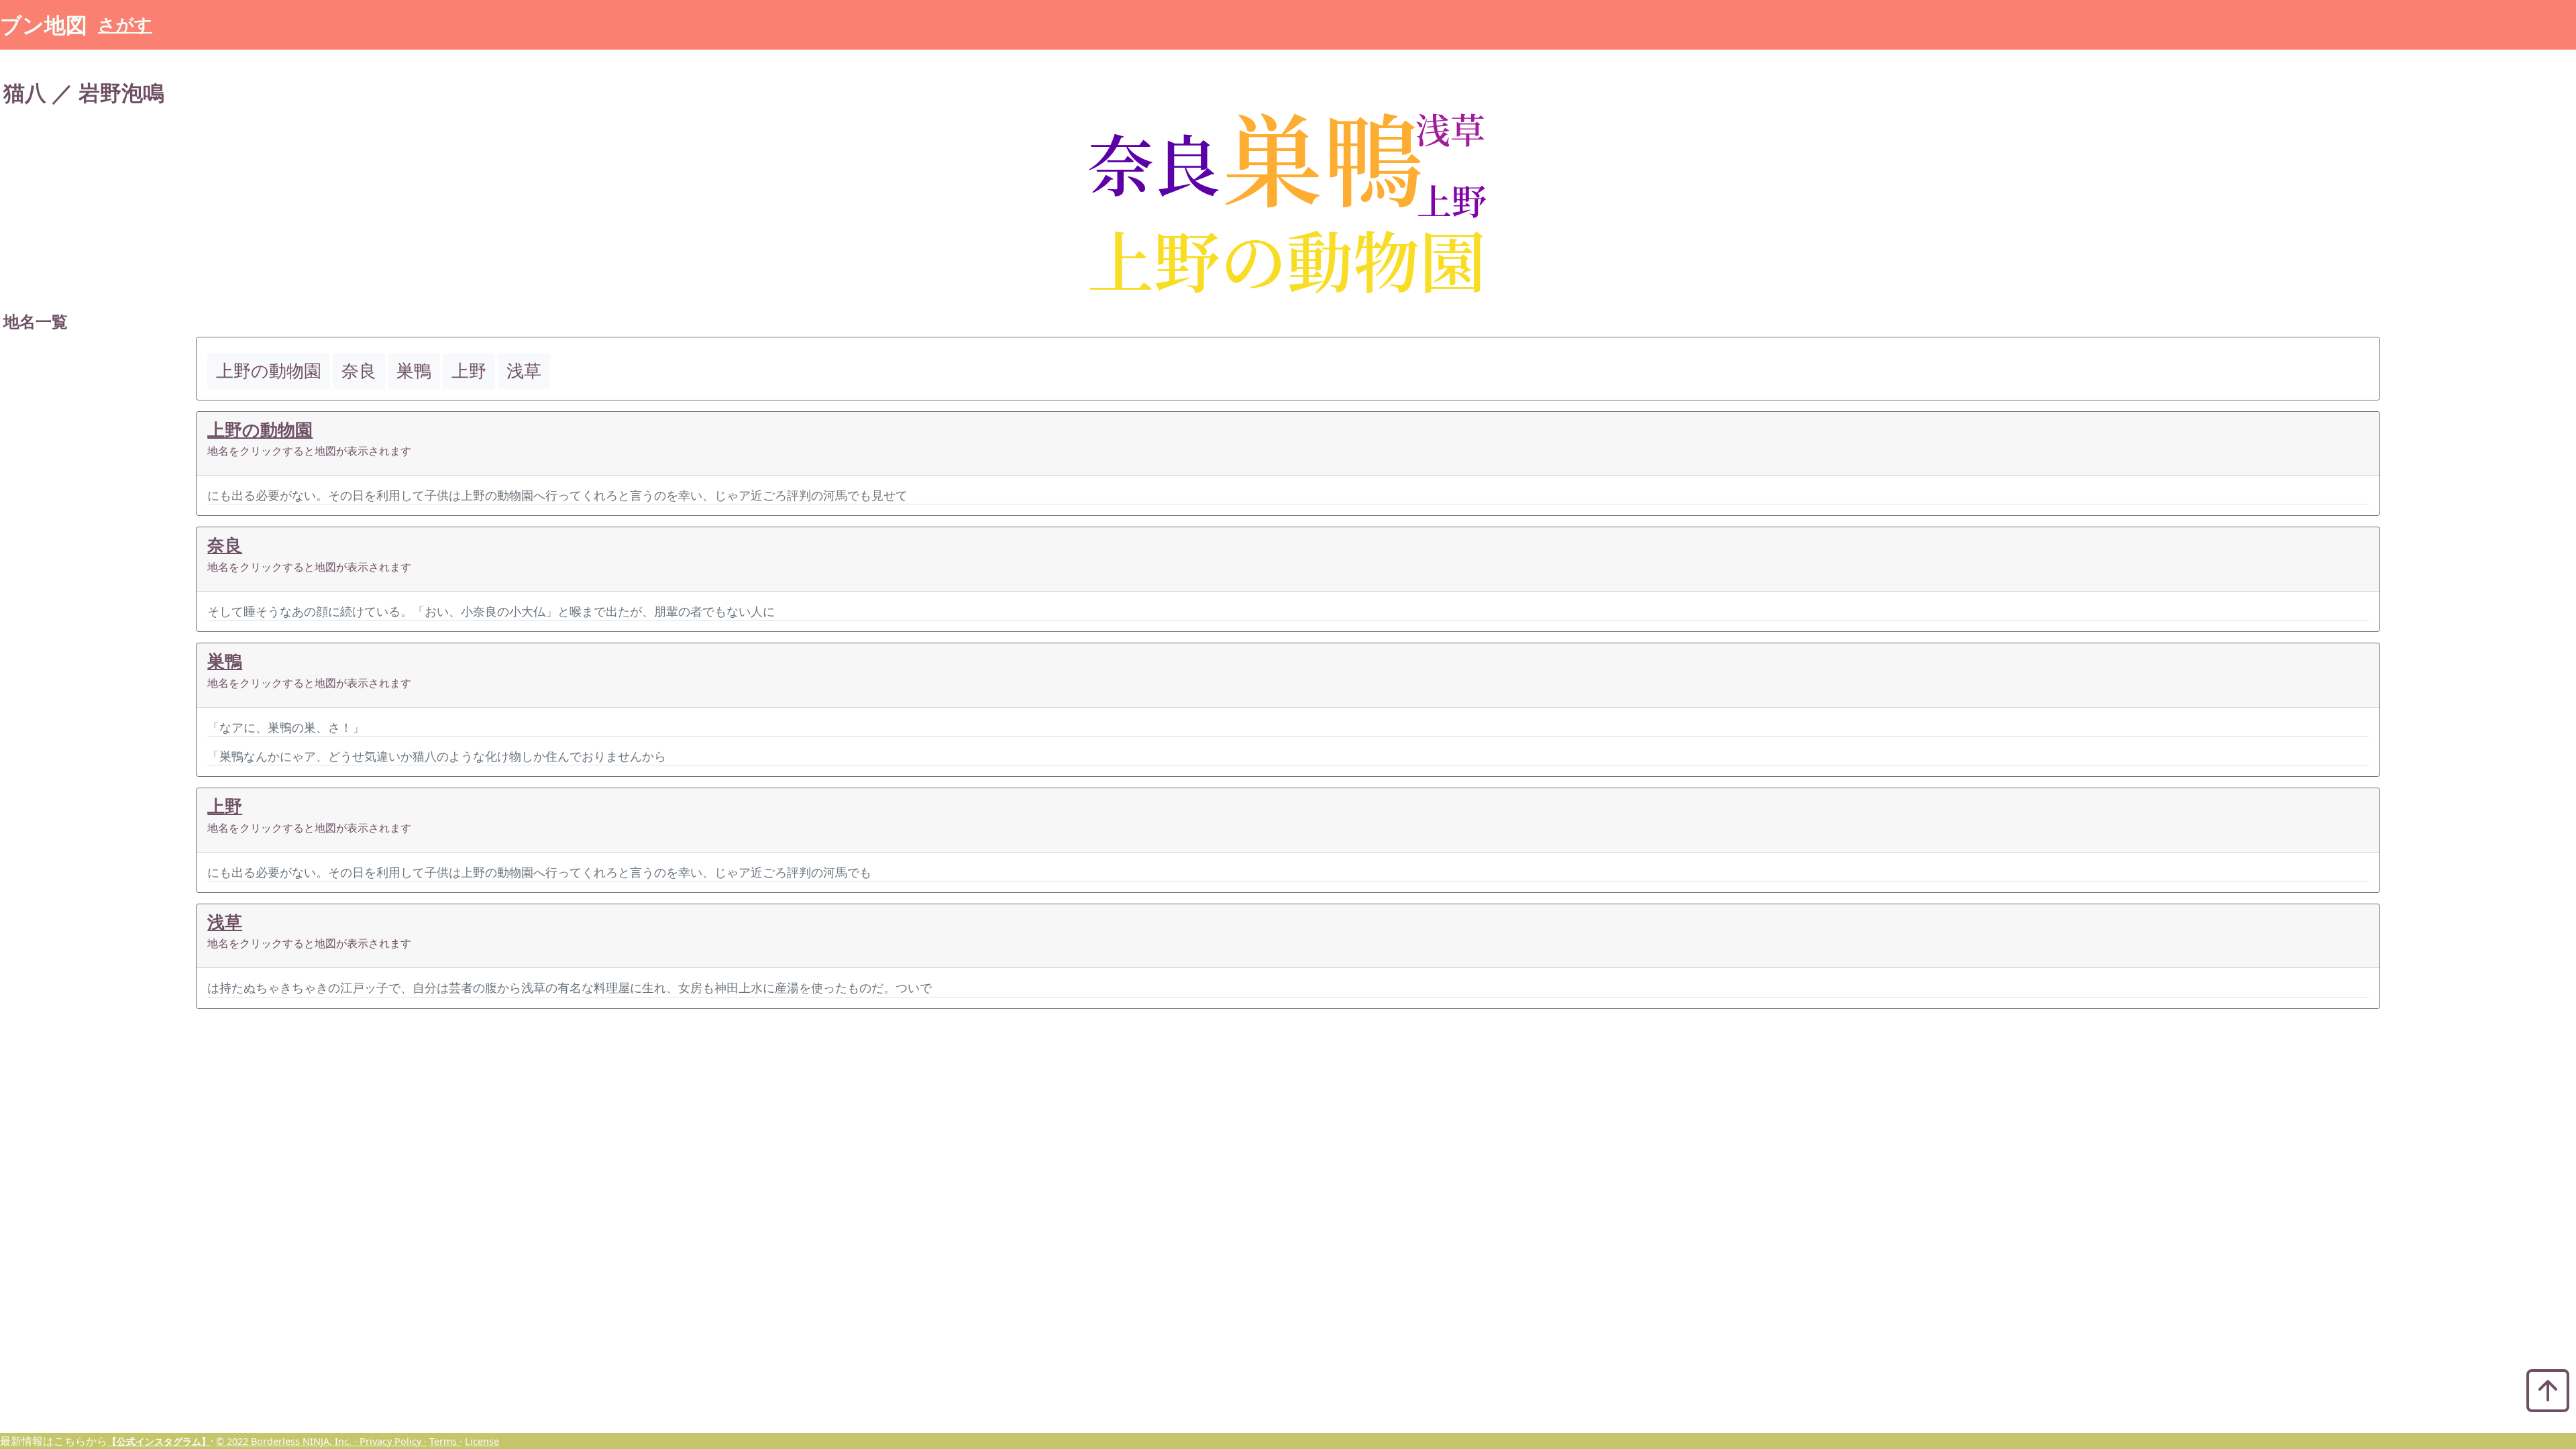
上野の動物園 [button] (269, 371)
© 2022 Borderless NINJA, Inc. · (288, 1441)
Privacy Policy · (393, 1441)
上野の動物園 (260, 430)
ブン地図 (44, 24)
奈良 (225, 545)
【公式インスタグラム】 (159, 1441)
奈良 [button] (359, 371)
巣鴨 (225, 661)
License (482, 1441)
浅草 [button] (524, 371)
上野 (225, 806)
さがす (125, 24)
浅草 (225, 922)
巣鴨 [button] (414, 371)
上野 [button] (469, 371)
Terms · (446, 1441)
